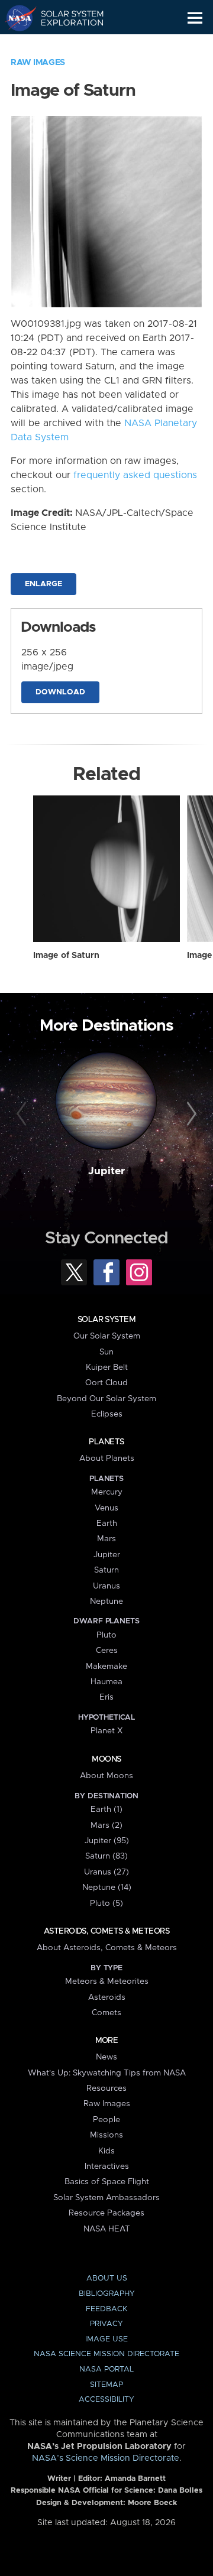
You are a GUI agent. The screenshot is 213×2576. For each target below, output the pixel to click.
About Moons (106, 1776)
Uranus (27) (106, 1872)
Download (60, 692)
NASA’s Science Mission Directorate (106, 2458)
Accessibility (106, 2400)
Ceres (107, 1651)
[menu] (195, 18)
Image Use (106, 2339)
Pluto (106, 1635)
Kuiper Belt (107, 1367)
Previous (23, 1115)
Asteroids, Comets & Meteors (106, 1931)
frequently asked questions (135, 475)
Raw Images (38, 63)
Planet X (106, 1731)
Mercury (107, 1492)
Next (190, 1115)
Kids (106, 2151)
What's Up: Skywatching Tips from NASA (107, 2073)
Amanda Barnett (135, 2479)
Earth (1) (106, 1810)
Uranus (106, 1586)
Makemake (106, 1667)
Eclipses (107, 1414)
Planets (106, 1442)
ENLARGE (43, 584)
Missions (106, 2135)
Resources (106, 2088)
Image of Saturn (66, 956)
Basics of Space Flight (107, 2182)
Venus (106, 1508)
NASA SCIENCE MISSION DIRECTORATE (106, 2354)
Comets (106, 2013)
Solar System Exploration (65, 18)
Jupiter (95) (107, 1841)
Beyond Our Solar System (106, 1399)
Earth (107, 1523)
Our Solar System (107, 1336)
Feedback (106, 2309)
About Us (107, 2278)
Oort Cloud (106, 1383)
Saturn (106, 1570)
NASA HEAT (107, 2229)
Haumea (106, 1682)
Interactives (107, 2166)
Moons (106, 1759)
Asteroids (107, 1997)
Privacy (106, 2324)
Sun (106, 1352)
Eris (106, 1697)
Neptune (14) (107, 1888)
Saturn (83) (106, 1856)
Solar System (106, 1320)
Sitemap (106, 2385)
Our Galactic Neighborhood (65, 45)
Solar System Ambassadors (106, 2198)
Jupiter (106, 1171)
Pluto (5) (106, 1903)
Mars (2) (106, 1825)
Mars (106, 1539)
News (106, 2057)
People (106, 2120)
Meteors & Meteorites (107, 1981)
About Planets (107, 1458)
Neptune (106, 1602)
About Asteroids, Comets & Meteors (107, 1948)
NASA (16, 18)
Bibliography (107, 2294)
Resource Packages (106, 2213)
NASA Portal (106, 2369)
